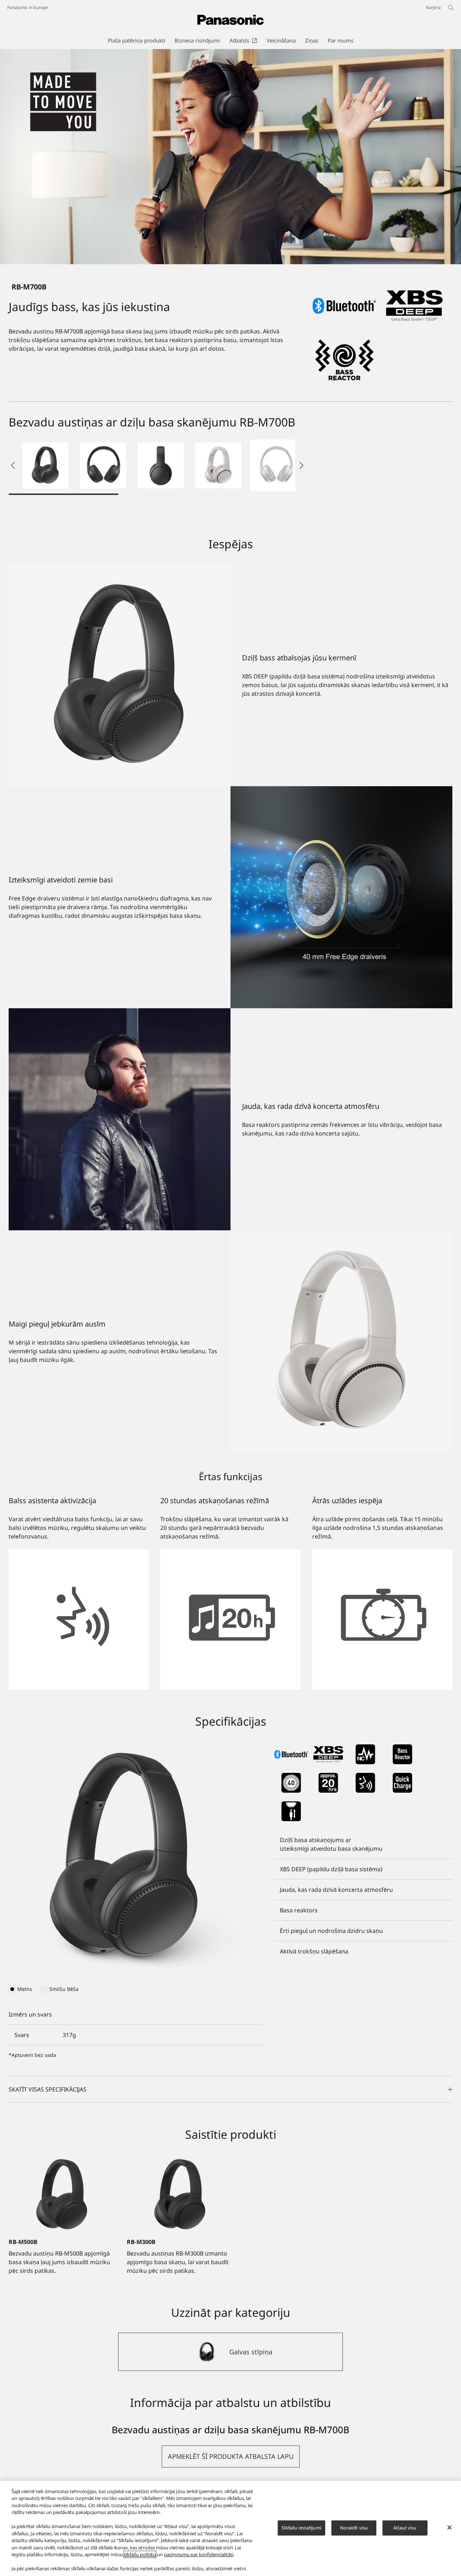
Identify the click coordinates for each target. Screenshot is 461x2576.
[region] (230, 2528)
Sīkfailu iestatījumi (301, 2528)
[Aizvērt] (449, 2527)
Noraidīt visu (354, 2528)
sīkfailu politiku (140, 2554)
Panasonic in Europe (28, 7)
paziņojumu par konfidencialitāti (199, 2554)
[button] (45, 465)
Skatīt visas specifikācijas (48, 2089)
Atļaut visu (405, 2528)
